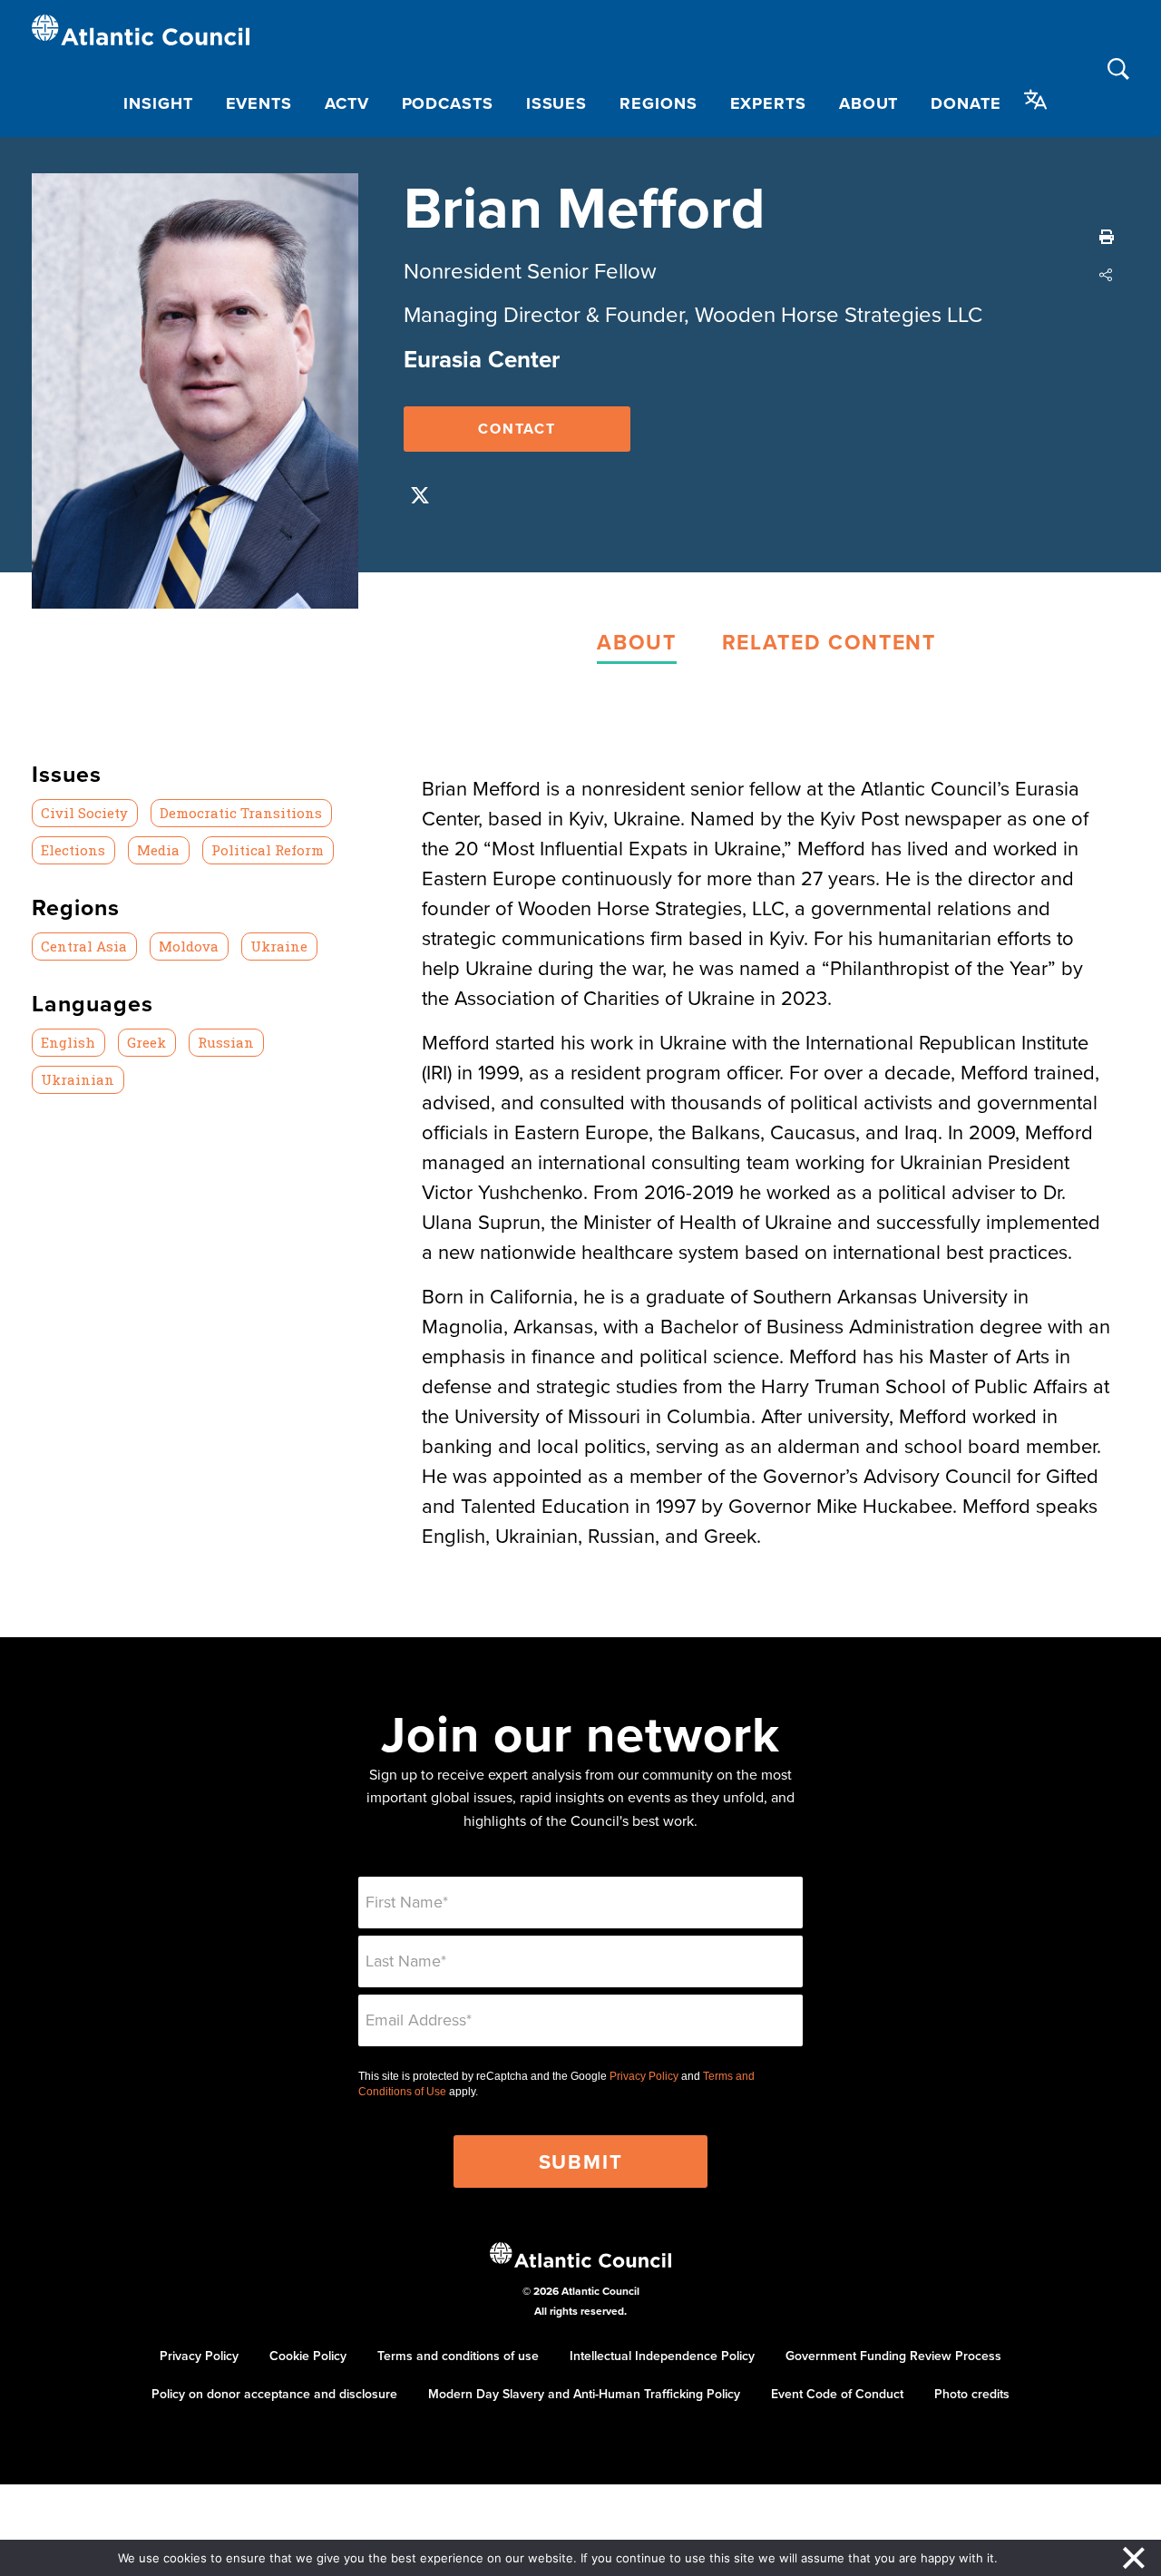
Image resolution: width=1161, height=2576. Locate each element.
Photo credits (972, 2394)
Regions (658, 103)
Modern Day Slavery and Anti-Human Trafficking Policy (584, 2394)
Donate (966, 103)
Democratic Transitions (241, 813)
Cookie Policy (308, 2356)
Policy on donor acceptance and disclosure (274, 2394)
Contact (517, 429)
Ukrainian (78, 1079)
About (869, 103)
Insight (158, 103)
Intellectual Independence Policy (662, 2356)
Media (158, 850)
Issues (556, 103)
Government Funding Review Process (893, 2356)
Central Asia (84, 946)
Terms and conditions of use (458, 2356)
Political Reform (268, 850)
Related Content (829, 642)
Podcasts (448, 103)
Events (259, 103)
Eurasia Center (482, 359)
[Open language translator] (1036, 100)
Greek (146, 1042)
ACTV (347, 103)
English (68, 1042)
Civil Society (84, 813)
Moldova (189, 946)
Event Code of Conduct (837, 2394)
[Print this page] (1107, 237)
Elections (73, 850)
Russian (226, 1042)
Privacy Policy (644, 2076)
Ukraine (279, 946)
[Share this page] (1107, 275)
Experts (768, 103)
